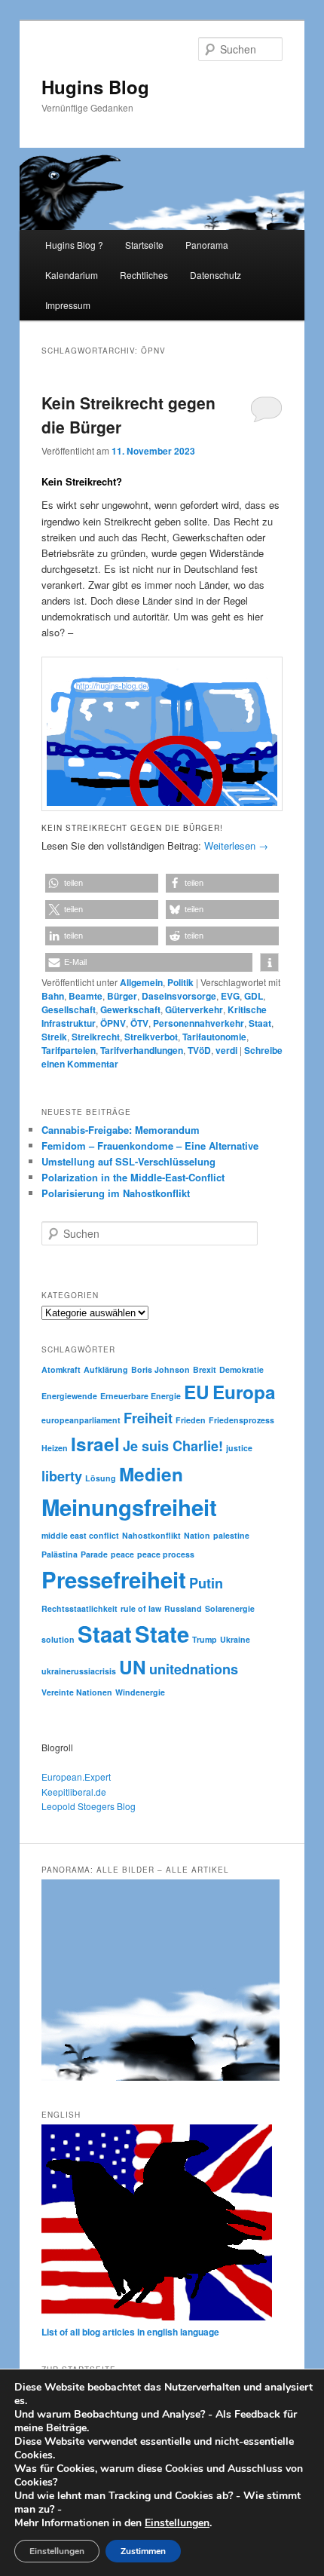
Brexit (205, 1369)
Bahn (53, 996)
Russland (183, 1608)
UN (133, 1667)
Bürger (122, 996)
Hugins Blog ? (74, 245)
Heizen (55, 1448)
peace (122, 1554)
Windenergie (140, 1692)
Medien (151, 1474)
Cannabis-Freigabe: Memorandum (121, 1130)
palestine (231, 1535)
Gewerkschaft (130, 1009)
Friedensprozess (241, 1420)
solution (58, 1639)
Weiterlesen (236, 845)
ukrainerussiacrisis (79, 1671)
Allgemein (141, 982)
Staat (260, 1023)
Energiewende (69, 1396)
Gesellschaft (69, 1009)
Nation (197, 1535)
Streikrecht (96, 1037)
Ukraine (235, 1639)
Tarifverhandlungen (142, 1050)
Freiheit (148, 1418)
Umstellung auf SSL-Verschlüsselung (128, 1161)
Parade (94, 1554)
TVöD (199, 1050)
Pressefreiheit (114, 1579)
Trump (205, 1639)
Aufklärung (106, 1369)
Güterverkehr (194, 1009)
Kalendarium (72, 275)
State (162, 1634)
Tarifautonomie (214, 1037)
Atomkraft (61, 1369)
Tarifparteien (69, 1050)
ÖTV (139, 1023)
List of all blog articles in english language (130, 2332)
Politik (180, 982)
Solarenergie (230, 1608)
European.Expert (76, 1777)
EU (197, 1392)
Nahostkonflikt (151, 1535)
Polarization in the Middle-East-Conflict (133, 1177)
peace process (166, 1554)
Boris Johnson (160, 1369)
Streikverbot (151, 1037)
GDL (254, 996)
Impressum (68, 305)
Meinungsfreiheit (129, 1507)
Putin (206, 1583)
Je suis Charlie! (173, 1446)
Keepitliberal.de (74, 1792)
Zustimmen (143, 2551)
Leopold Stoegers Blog (89, 1806)
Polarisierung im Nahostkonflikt (116, 1193)
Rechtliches (144, 275)
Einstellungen (177, 2523)
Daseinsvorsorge (179, 996)
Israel (95, 1444)
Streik (54, 1037)
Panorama (207, 245)
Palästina (60, 1554)
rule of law (141, 1608)
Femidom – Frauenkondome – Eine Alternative (150, 1146)
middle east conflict (80, 1535)
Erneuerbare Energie (141, 1396)
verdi (226, 1050)
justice (239, 1448)
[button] (102, 883)
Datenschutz (215, 275)
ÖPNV (113, 1023)
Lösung (101, 1478)
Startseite (144, 245)
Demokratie (241, 1369)
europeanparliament (81, 1420)
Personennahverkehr (199, 1023)
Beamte (86, 996)
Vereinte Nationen (77, 1692)
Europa (244, 1392)
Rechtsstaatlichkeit (79, 1608)
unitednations (194, 1669)
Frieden (191, 1420)
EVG (230, 996)
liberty (62, 1476)
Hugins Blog (95, 87)
